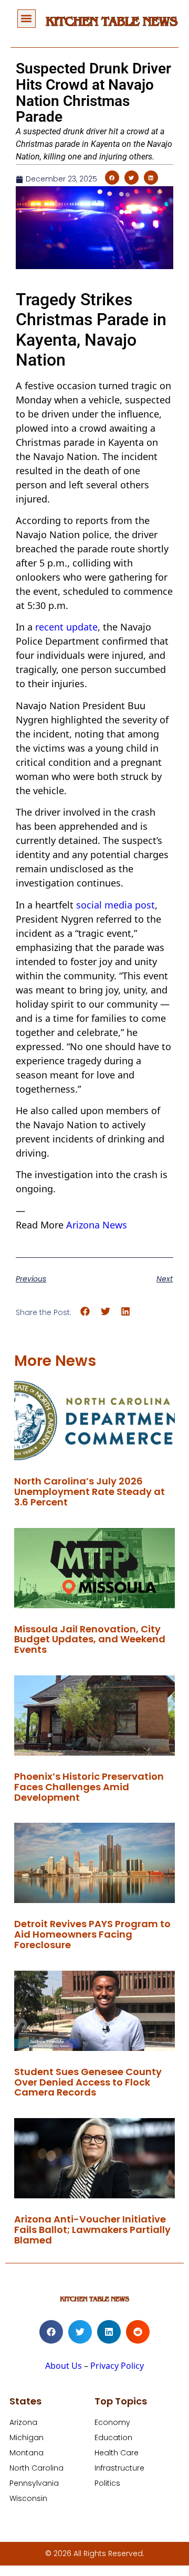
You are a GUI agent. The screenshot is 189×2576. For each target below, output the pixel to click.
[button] (27, 19)
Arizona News (97, 1225)
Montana (27, 2453)
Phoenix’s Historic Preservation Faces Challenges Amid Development (89, 1787)
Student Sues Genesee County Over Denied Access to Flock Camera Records (88, 2082)
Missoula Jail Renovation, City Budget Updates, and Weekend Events (90, 1639)
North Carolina (36, 2468)
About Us (64, 2366)
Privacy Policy (117, 2366)
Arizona (23, 2422)
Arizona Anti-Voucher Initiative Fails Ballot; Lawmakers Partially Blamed (92, 2230)
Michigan (27, 2438)
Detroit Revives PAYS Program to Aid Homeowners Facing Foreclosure (92, 1934)
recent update (66, 627)
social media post (115, 905)
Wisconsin (28, 2498)
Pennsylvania (34, 2483)
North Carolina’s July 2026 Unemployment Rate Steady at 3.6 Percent (90, 1492)
